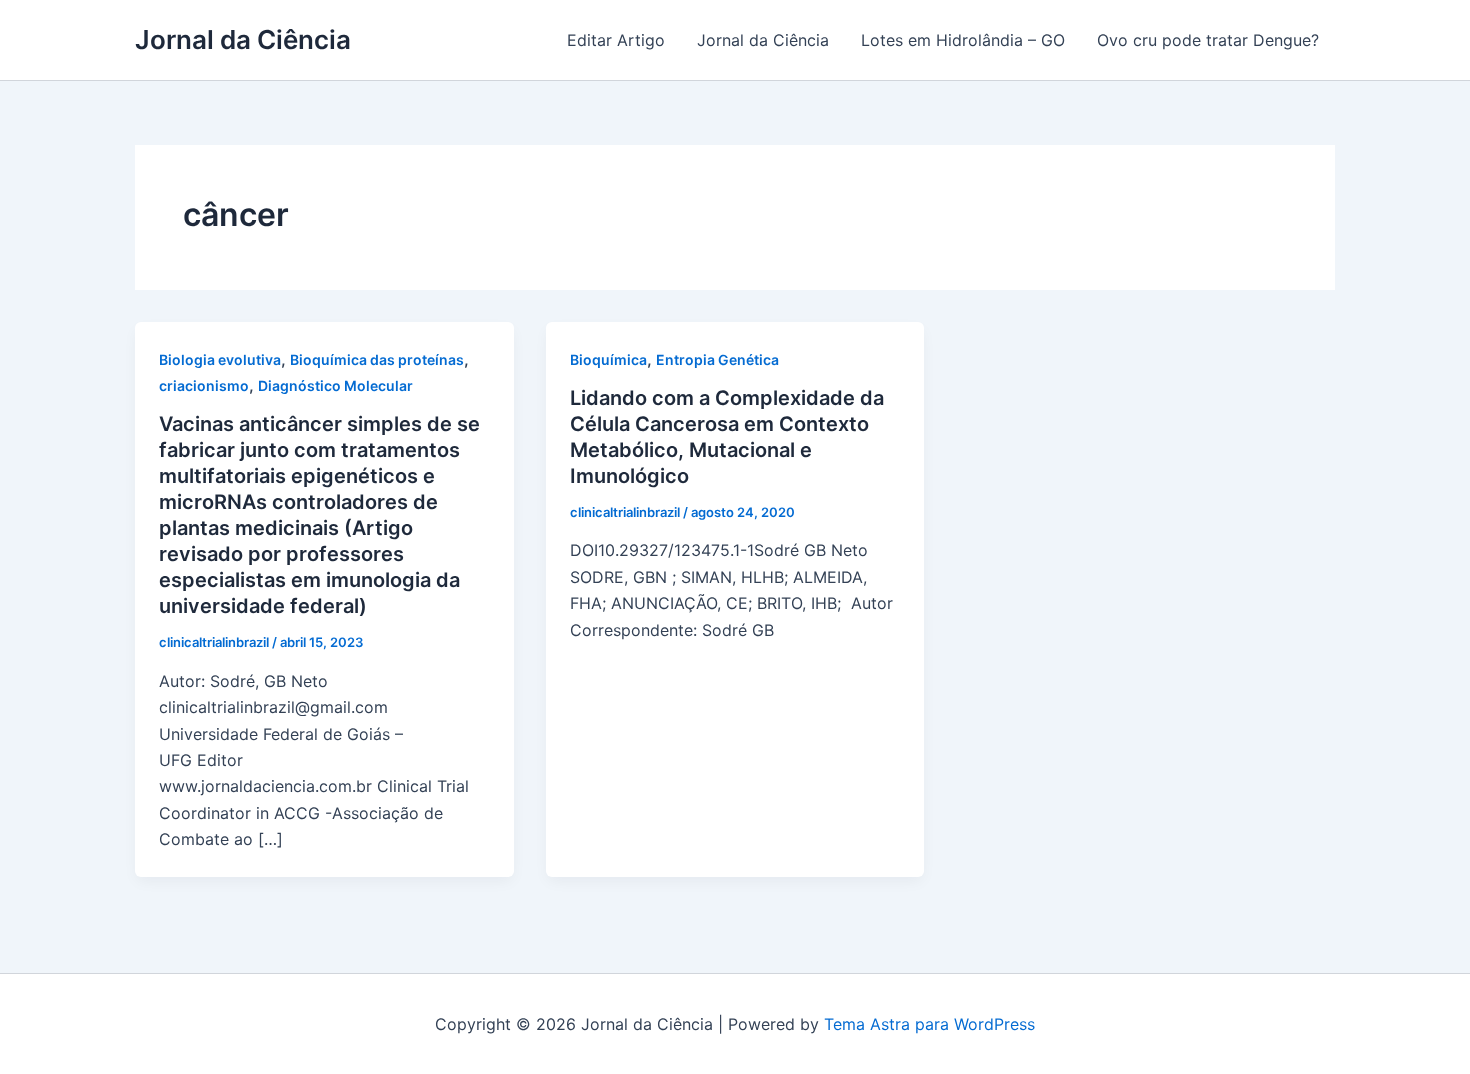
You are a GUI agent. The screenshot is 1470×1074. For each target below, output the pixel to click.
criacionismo (204, 385)
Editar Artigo (616, 40)
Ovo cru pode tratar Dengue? (1208, 40)
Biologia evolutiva (220, 359)
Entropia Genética (717, 359)
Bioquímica (608, 359)
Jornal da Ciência (243, 39)
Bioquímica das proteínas (377, 359)
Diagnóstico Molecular (335, 385)
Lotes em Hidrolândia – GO (963, 40)
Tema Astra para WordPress (929, 1024)
